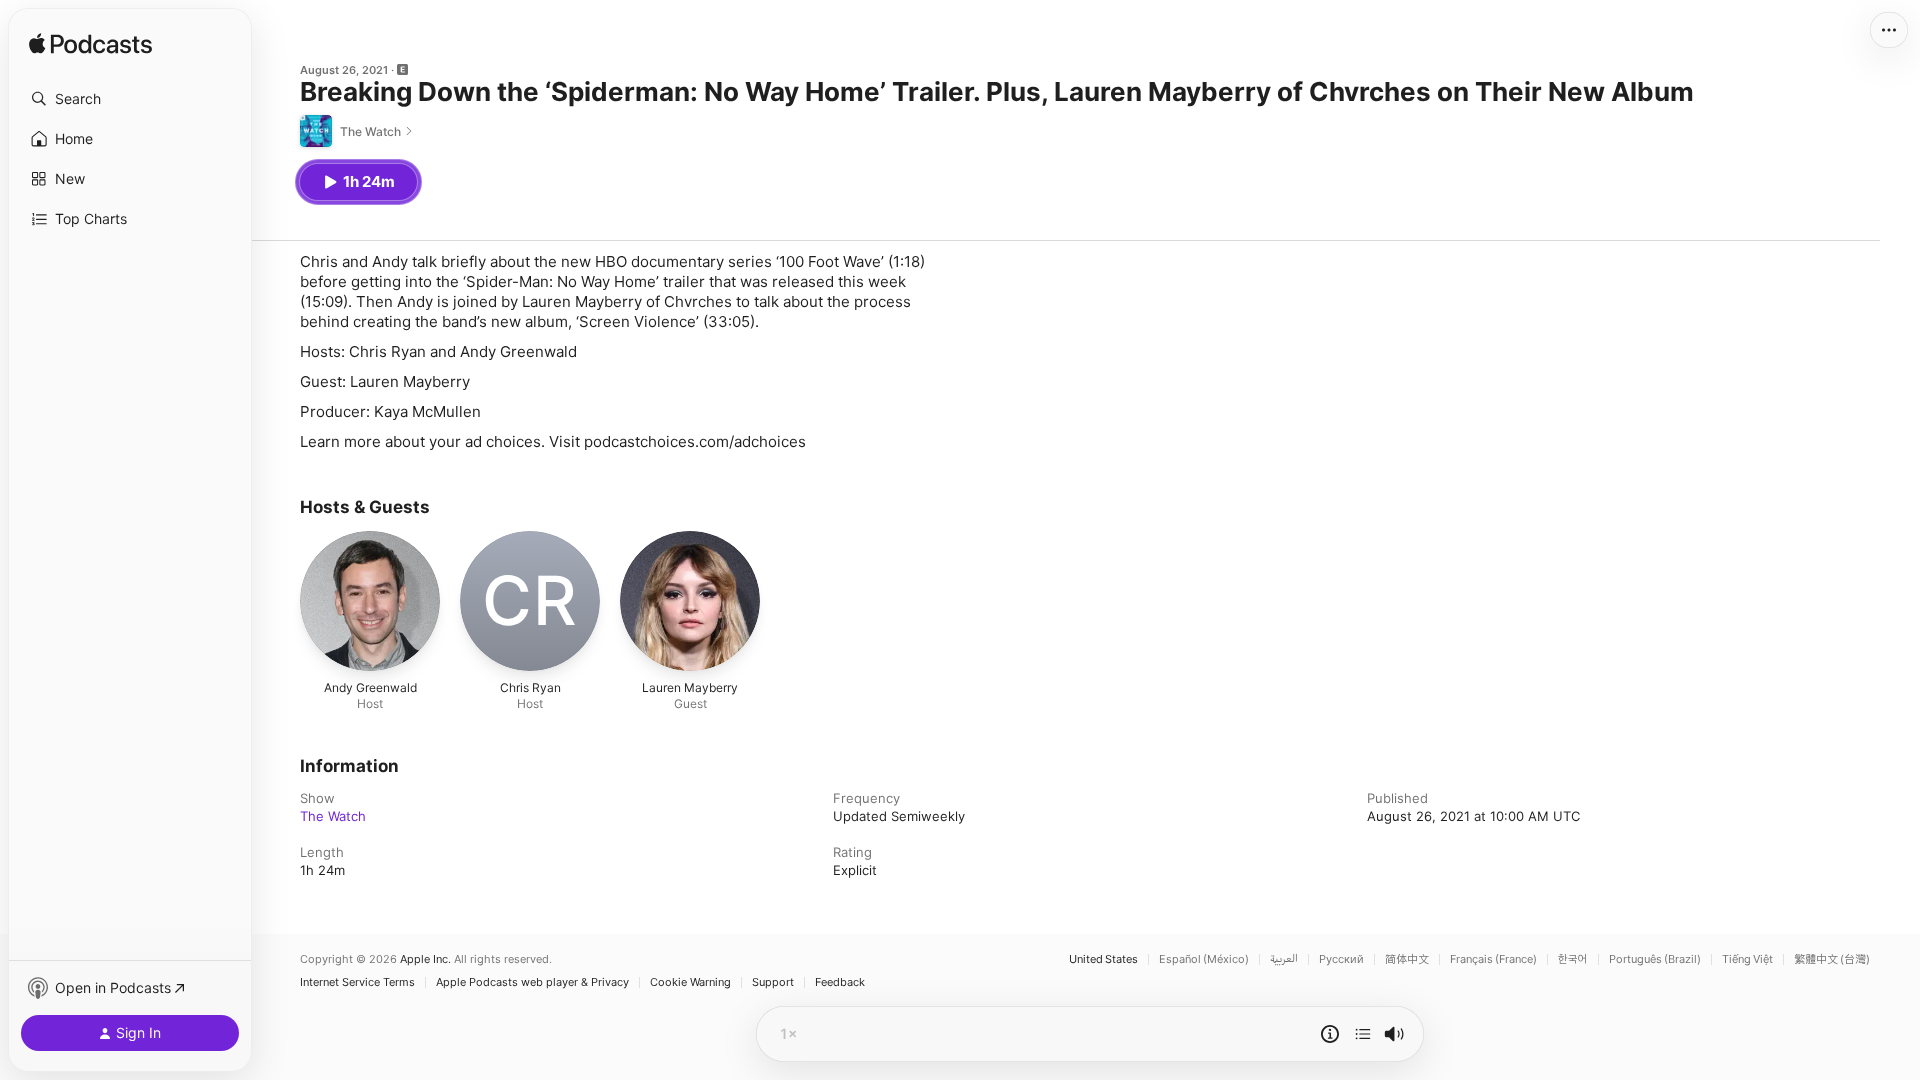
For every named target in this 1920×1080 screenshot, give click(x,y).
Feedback (840, 982)
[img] (90, 45)
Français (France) (1493, 959)
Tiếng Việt (1747, 959)
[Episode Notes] (1330, 1034)
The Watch (333, 816)
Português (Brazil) (1655, 959)
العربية (1284, 959)
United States (1103, 959)
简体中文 (1407, 959)
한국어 (1573, 959)
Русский (1341, 959)
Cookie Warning (690, 982)
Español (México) (1204, 959)
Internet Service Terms (357, 982)
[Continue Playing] (1363, 1034)
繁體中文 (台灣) (1832, 959)
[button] (130, 99)
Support (773, 982)
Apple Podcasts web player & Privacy (532, 982)
